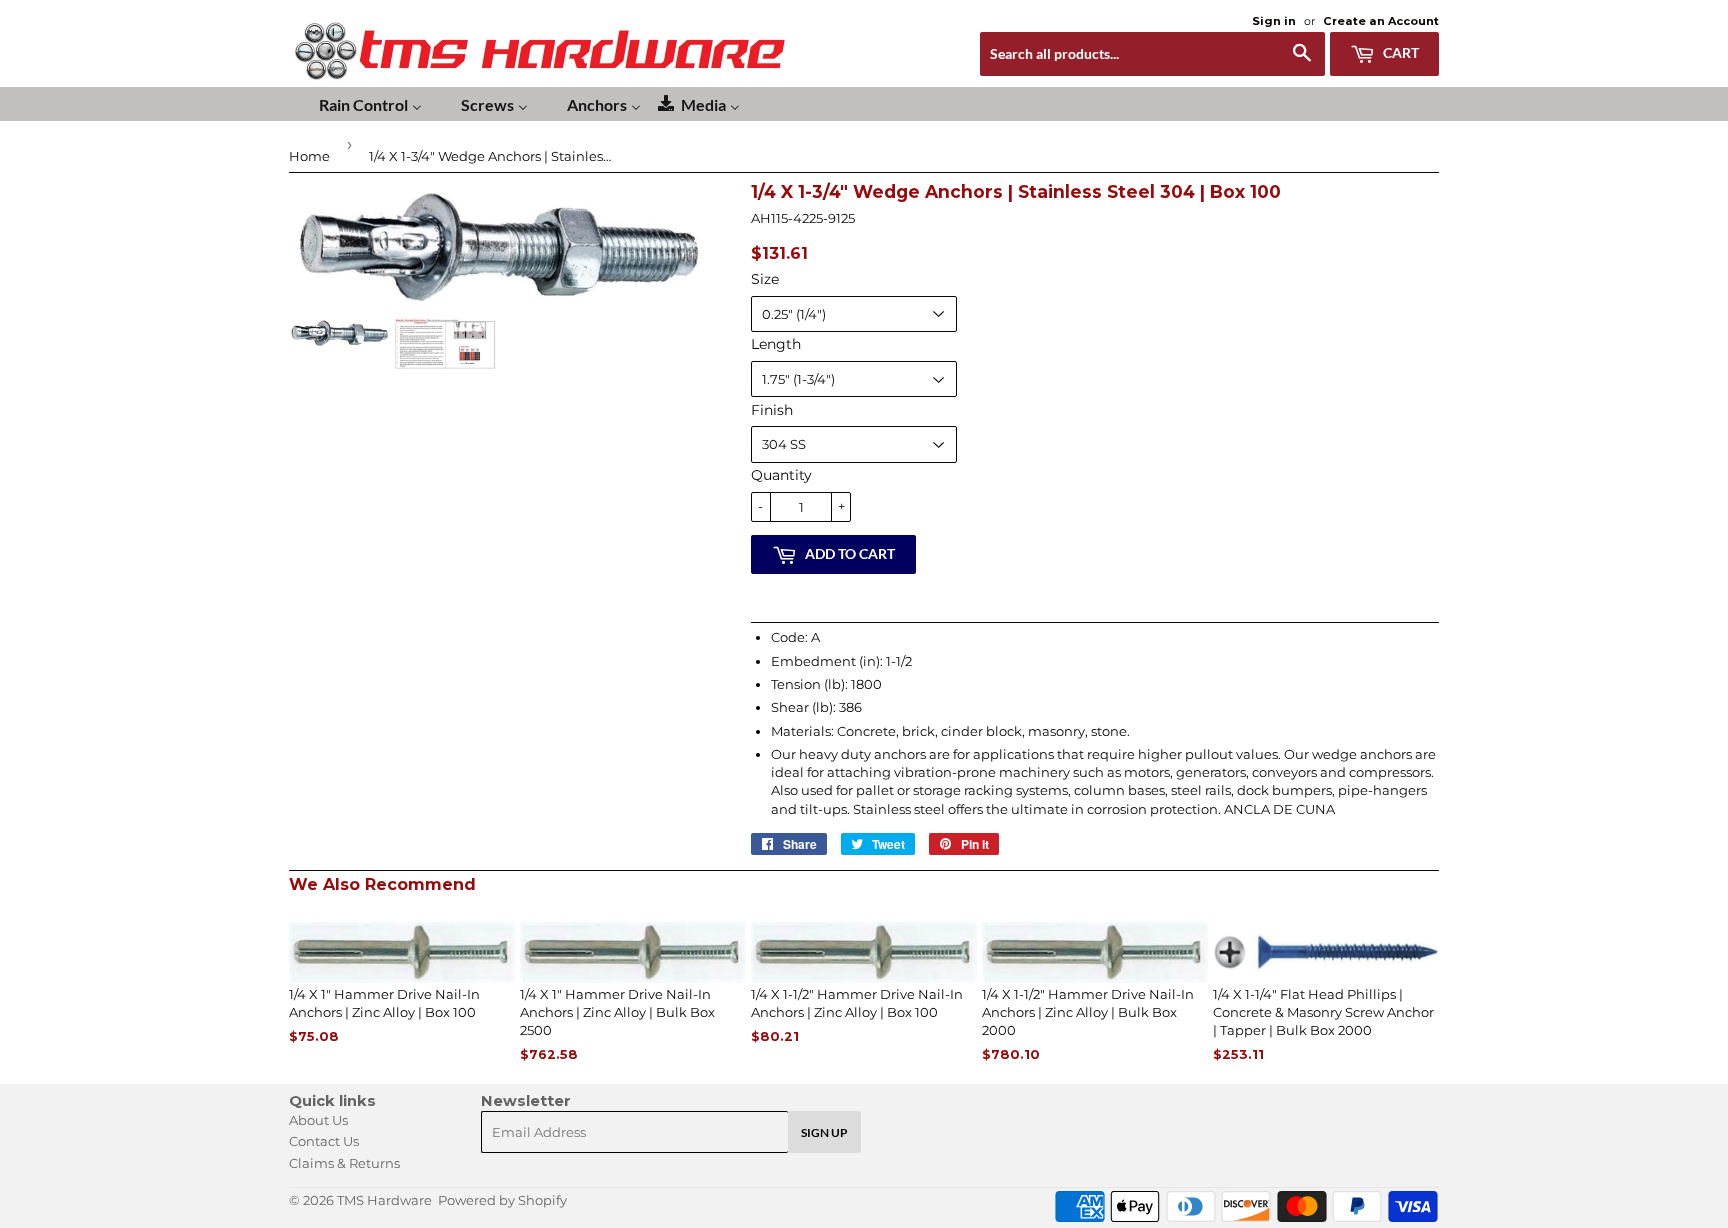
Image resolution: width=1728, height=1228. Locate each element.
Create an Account (1381, 21)
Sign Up (824, 1132)
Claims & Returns (344, 1163)
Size (765, 279)
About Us (318, 1120)
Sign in (1274, 21)
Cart (1399, 52)
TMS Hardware (384, 1200)
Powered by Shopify (502, 1200)
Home (309, 156)
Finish (772, 410)
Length (776, 344)
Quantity (781, 475)
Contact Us (324, 1141)
